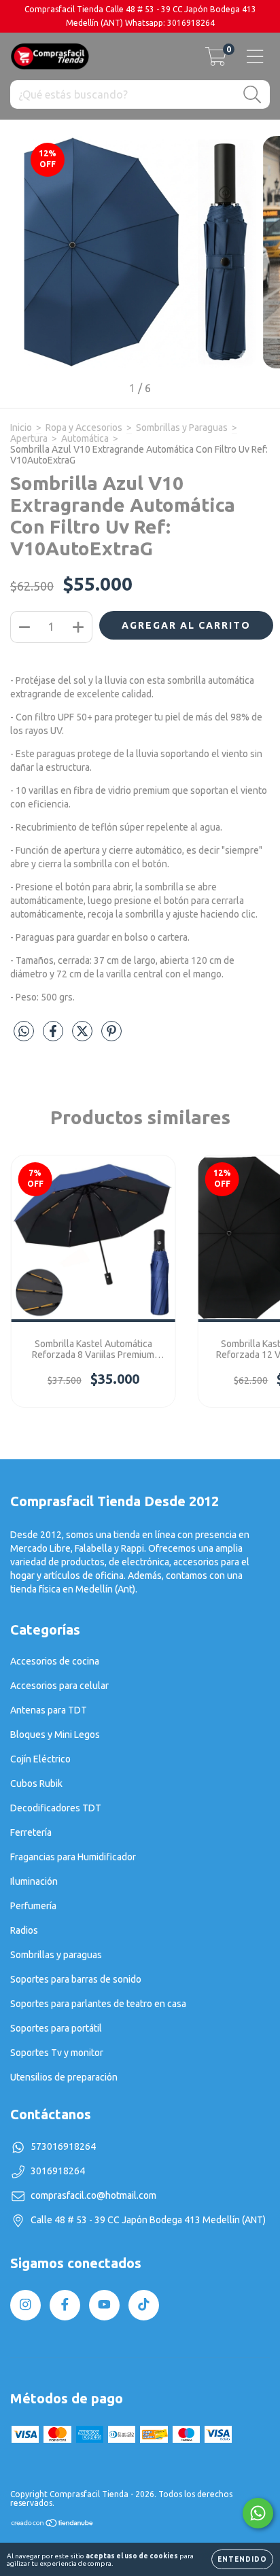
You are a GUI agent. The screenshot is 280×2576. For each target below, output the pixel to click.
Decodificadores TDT (56, 1808)
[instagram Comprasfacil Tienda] (25, 2305)
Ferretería (31, 1832)
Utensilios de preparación (64, 2077)
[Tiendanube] (53, 2525)
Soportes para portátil (56, 2028)
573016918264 (63, 2146)
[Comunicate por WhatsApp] (258, 2513)
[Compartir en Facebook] (54, 1037)
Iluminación (34, 1881)
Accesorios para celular (59, 1686)
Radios (24, 1930)
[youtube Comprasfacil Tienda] (104, 2305)
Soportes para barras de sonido (76, 1979)
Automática (85, 438)
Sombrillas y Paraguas (182, 428)
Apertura (29, 438)
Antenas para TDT (49, 1710)
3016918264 (58, 2171)
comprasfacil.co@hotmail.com (93, 2195)
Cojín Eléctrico (40, 1759)
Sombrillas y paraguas (56, 1955)
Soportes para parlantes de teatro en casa (98, 2004)
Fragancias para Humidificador (73, 1857)
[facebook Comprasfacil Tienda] (65, 2305)
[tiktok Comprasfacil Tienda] (144, 2305)
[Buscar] (252, 95)
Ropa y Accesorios (84, 428)
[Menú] (255, 56)
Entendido (242, 2559)
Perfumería (33, 1906)
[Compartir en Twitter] (83, 1037)
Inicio (21, 428)
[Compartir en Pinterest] (111, 1037)
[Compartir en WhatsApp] (24, 1031)
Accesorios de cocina (55, 1661)
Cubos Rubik (36, 1783)
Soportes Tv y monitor (57, 2053)
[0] (216, 60)
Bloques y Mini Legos (55, 1735)
